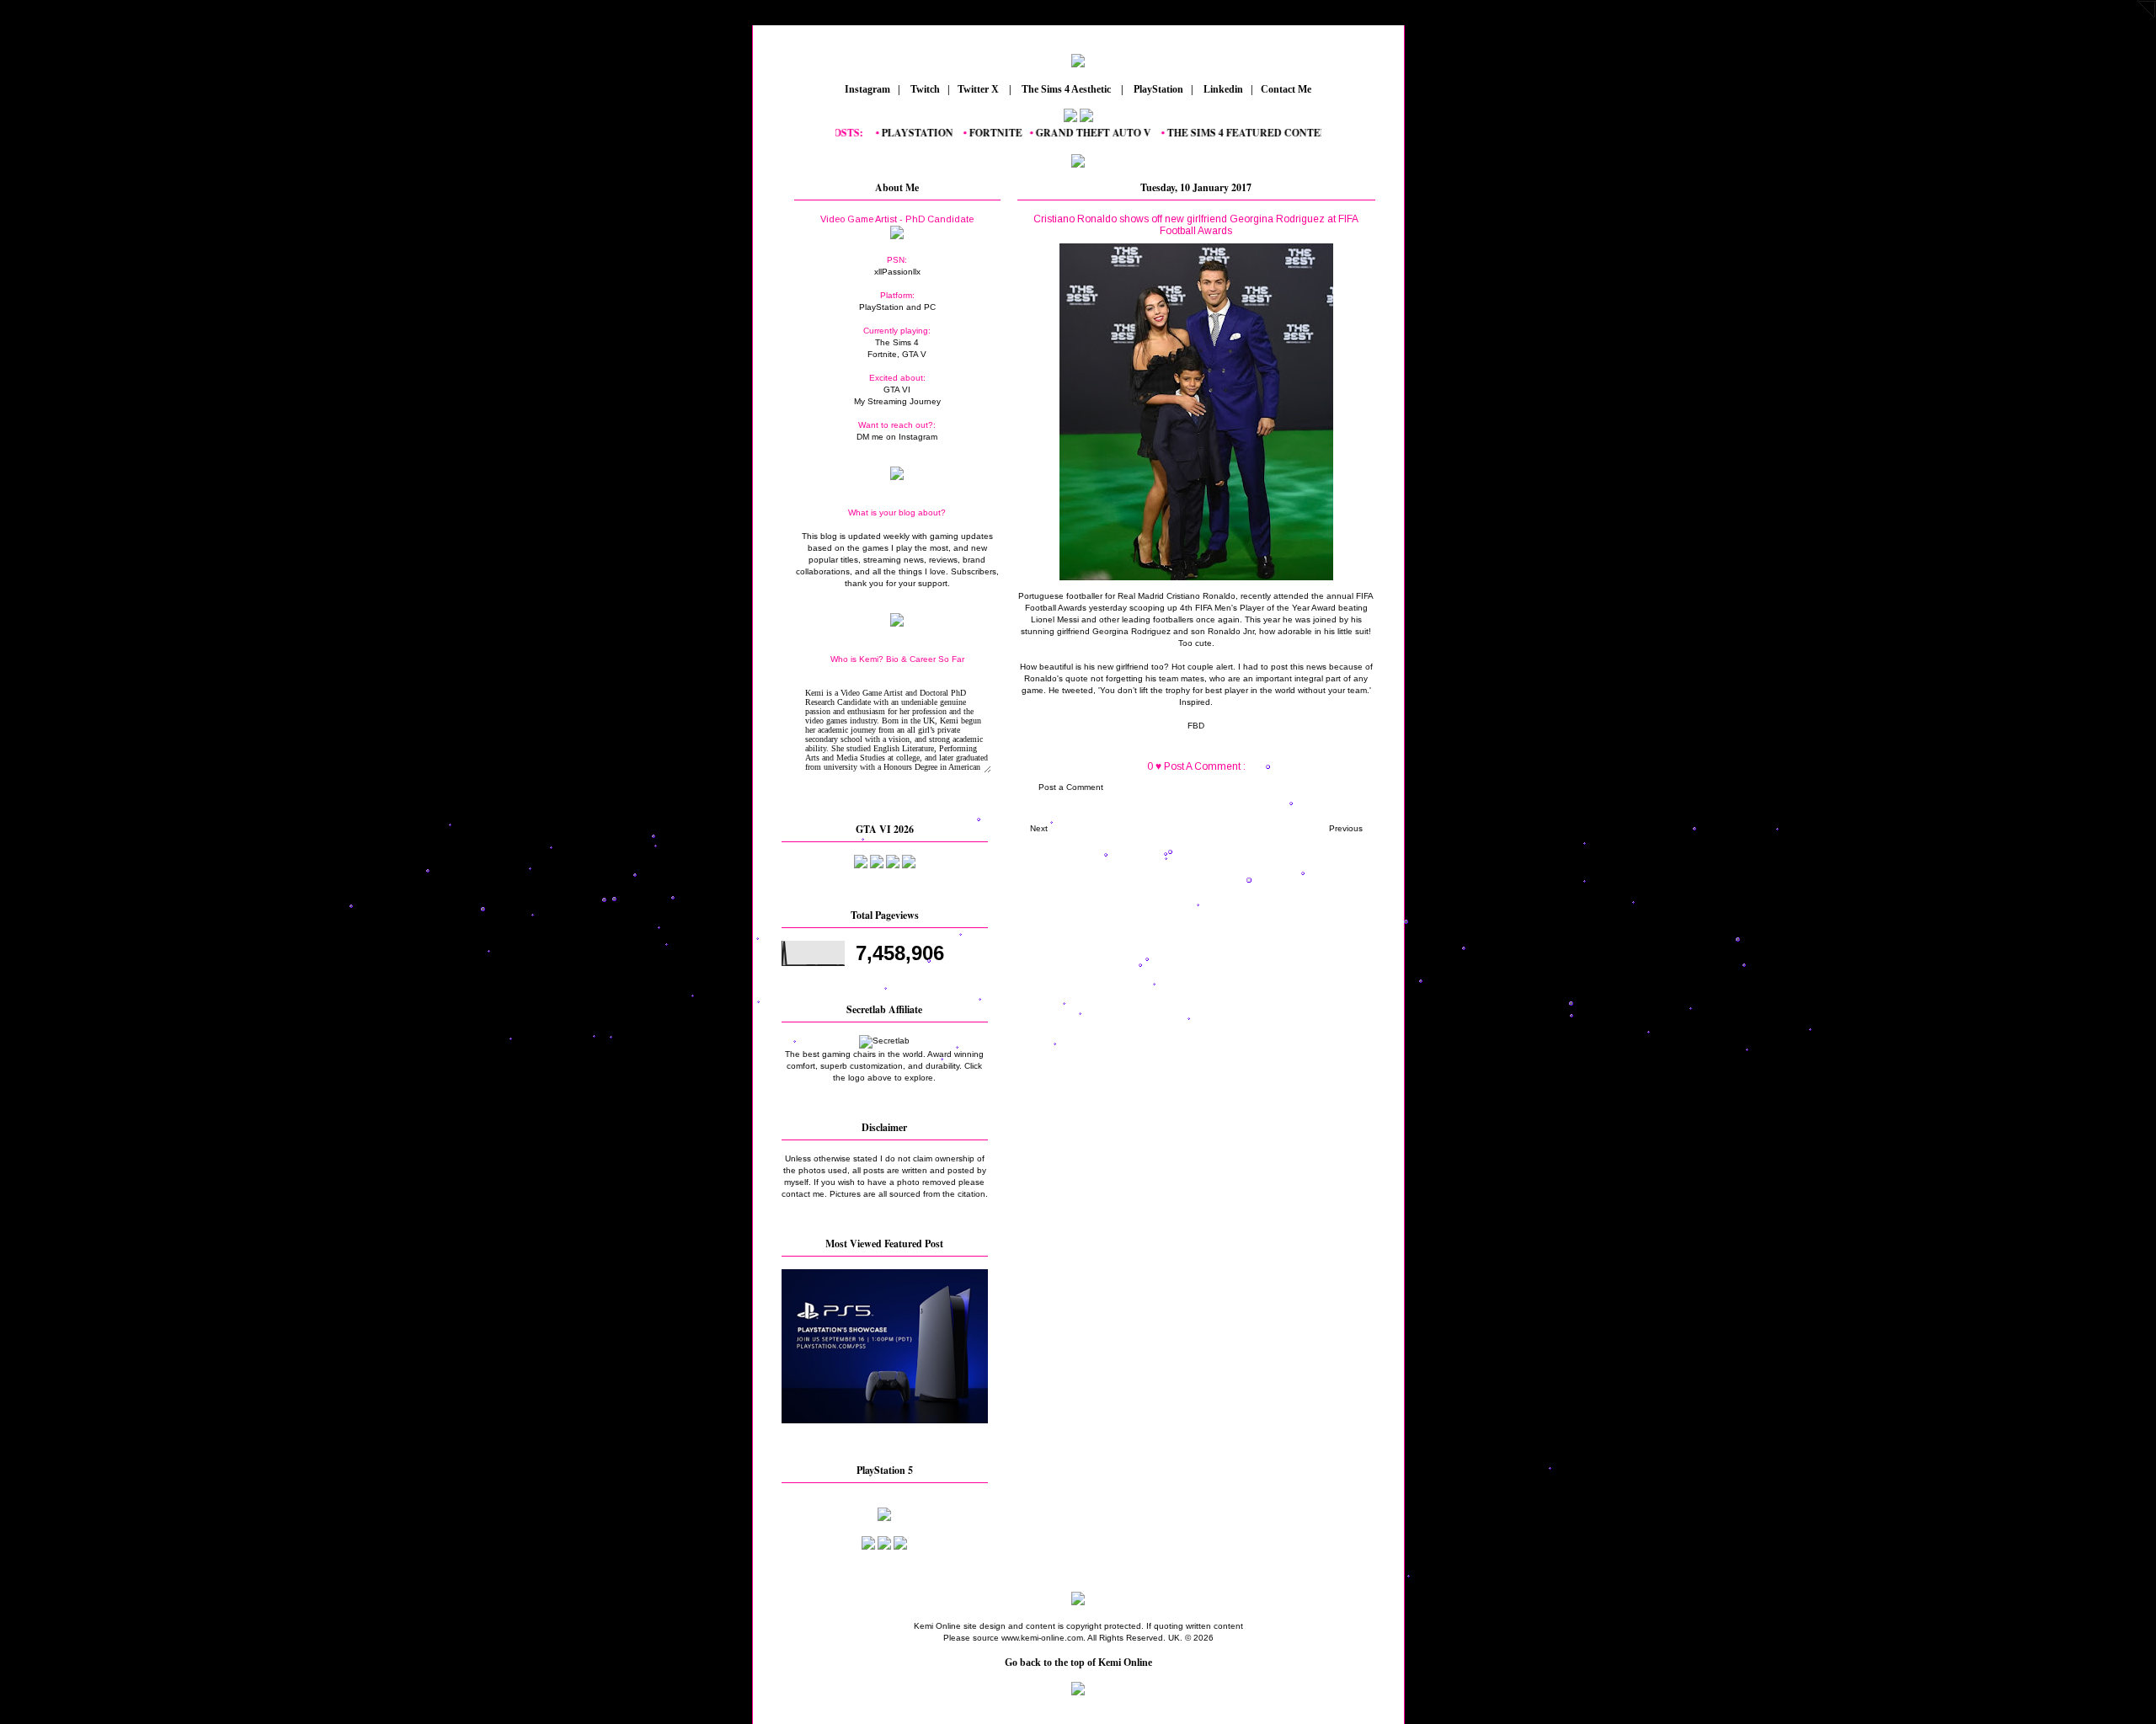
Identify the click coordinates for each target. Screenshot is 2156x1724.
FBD (1196, 726)
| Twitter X (977, 89)
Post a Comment (1071, 787)
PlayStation (1157, 89)
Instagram (866, 89)
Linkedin (1222, 89)
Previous (1346, 828)
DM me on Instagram (897, 437)
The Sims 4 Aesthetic (1066, 89)
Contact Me (1287, 89)
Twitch (924, 89)
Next (1039, 828)
